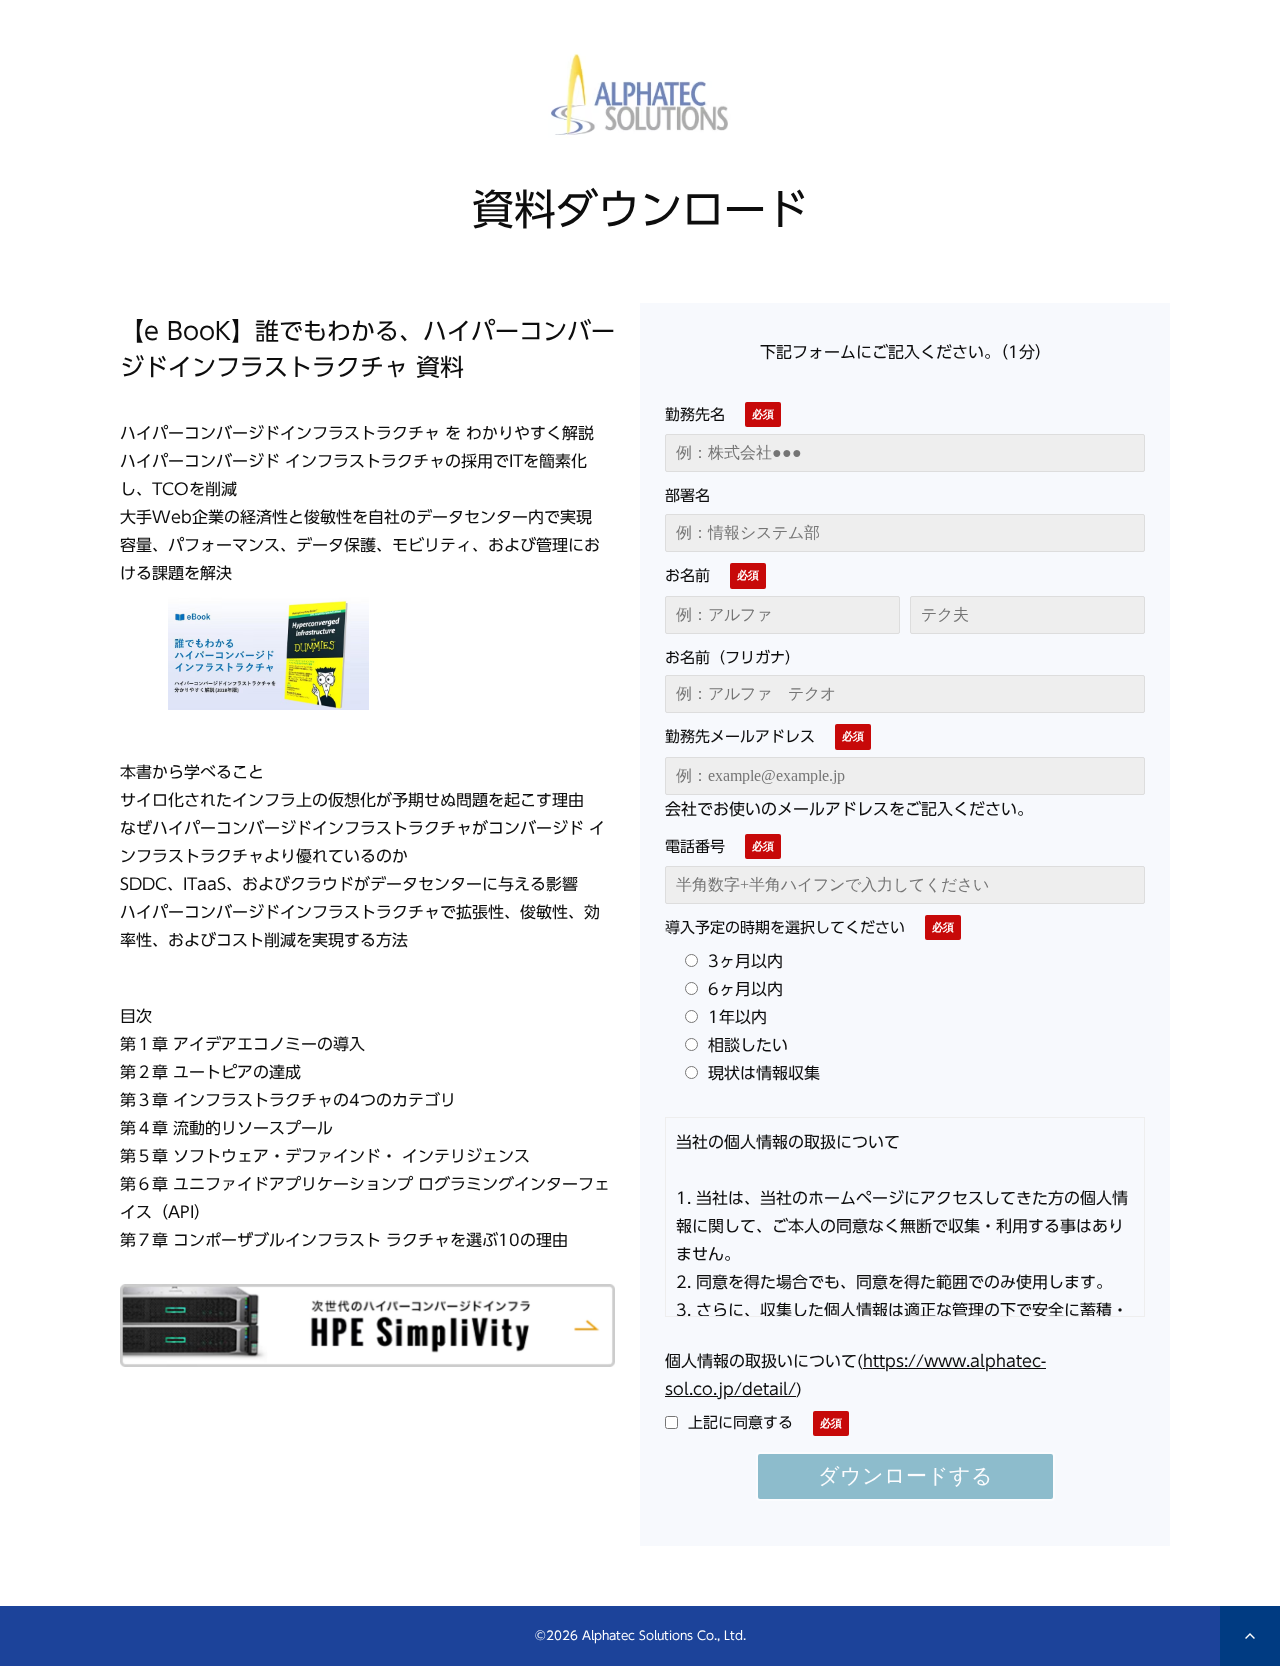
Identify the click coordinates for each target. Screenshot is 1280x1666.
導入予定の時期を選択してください (785, 927)
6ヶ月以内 (745, 989)
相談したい (748, 1045)
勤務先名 (695, 414)
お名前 (687, 575)
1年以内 (737, 1017)
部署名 (687, 495)
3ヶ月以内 (745, 961)
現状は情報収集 (764, 1073)
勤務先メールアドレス (740, 736)
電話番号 (695, 846)
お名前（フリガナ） (732, 657)
